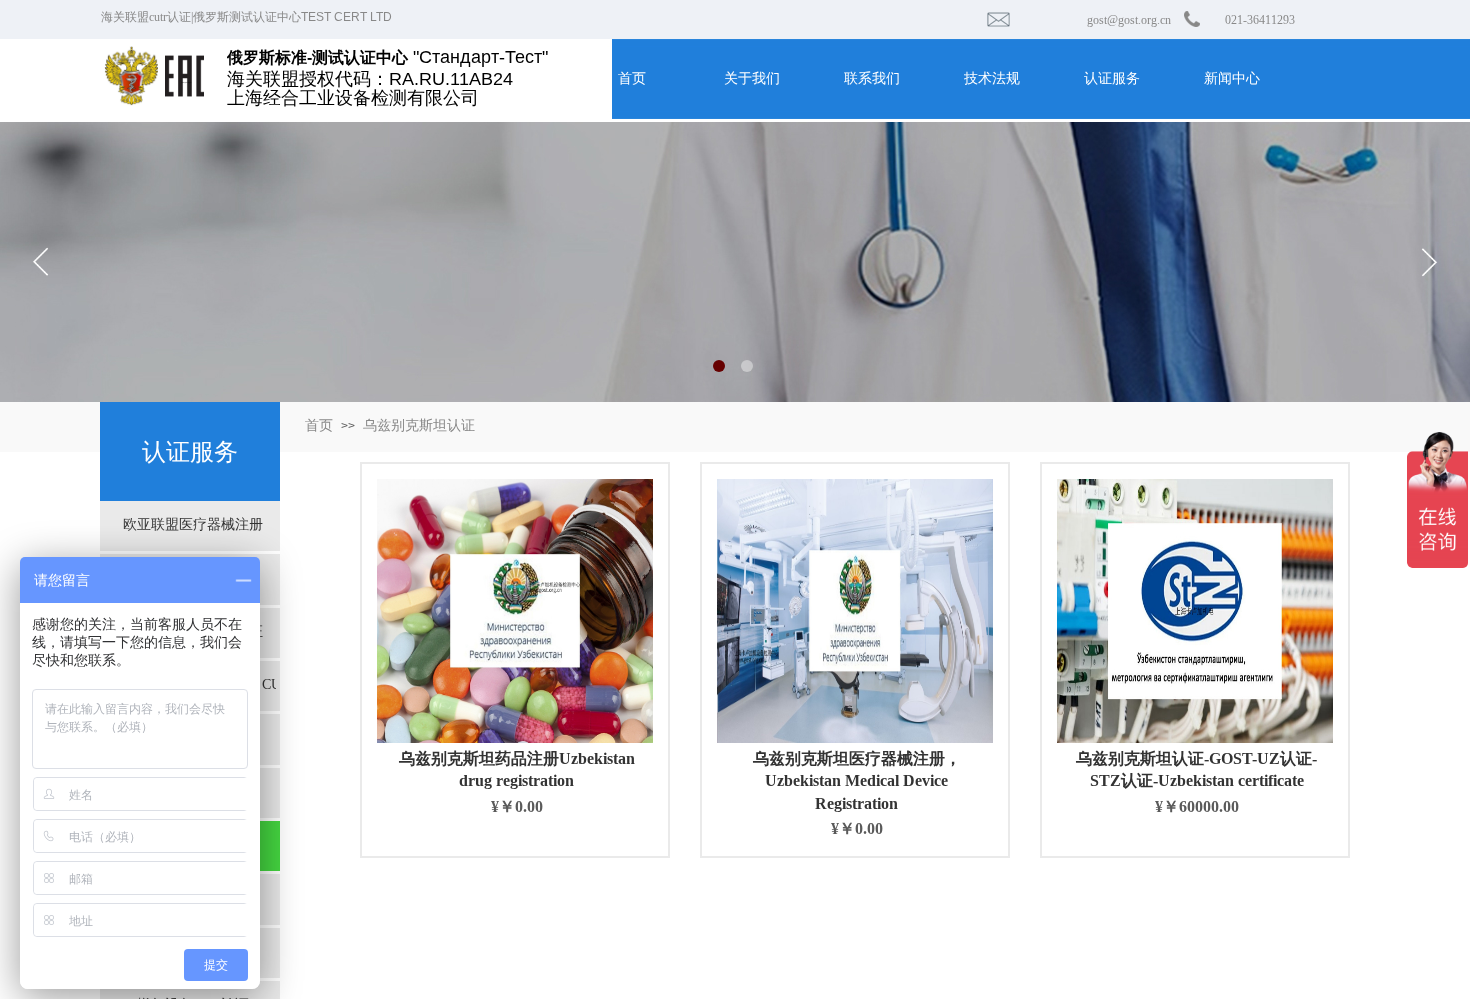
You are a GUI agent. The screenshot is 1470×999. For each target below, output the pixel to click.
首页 (319, 425)
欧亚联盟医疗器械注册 (193, 524)
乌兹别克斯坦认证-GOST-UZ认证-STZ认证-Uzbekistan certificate (1196, 769)
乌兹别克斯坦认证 (419, 425)
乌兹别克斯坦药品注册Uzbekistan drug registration (517, 769)
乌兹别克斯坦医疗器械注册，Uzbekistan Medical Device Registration (857, 781)
